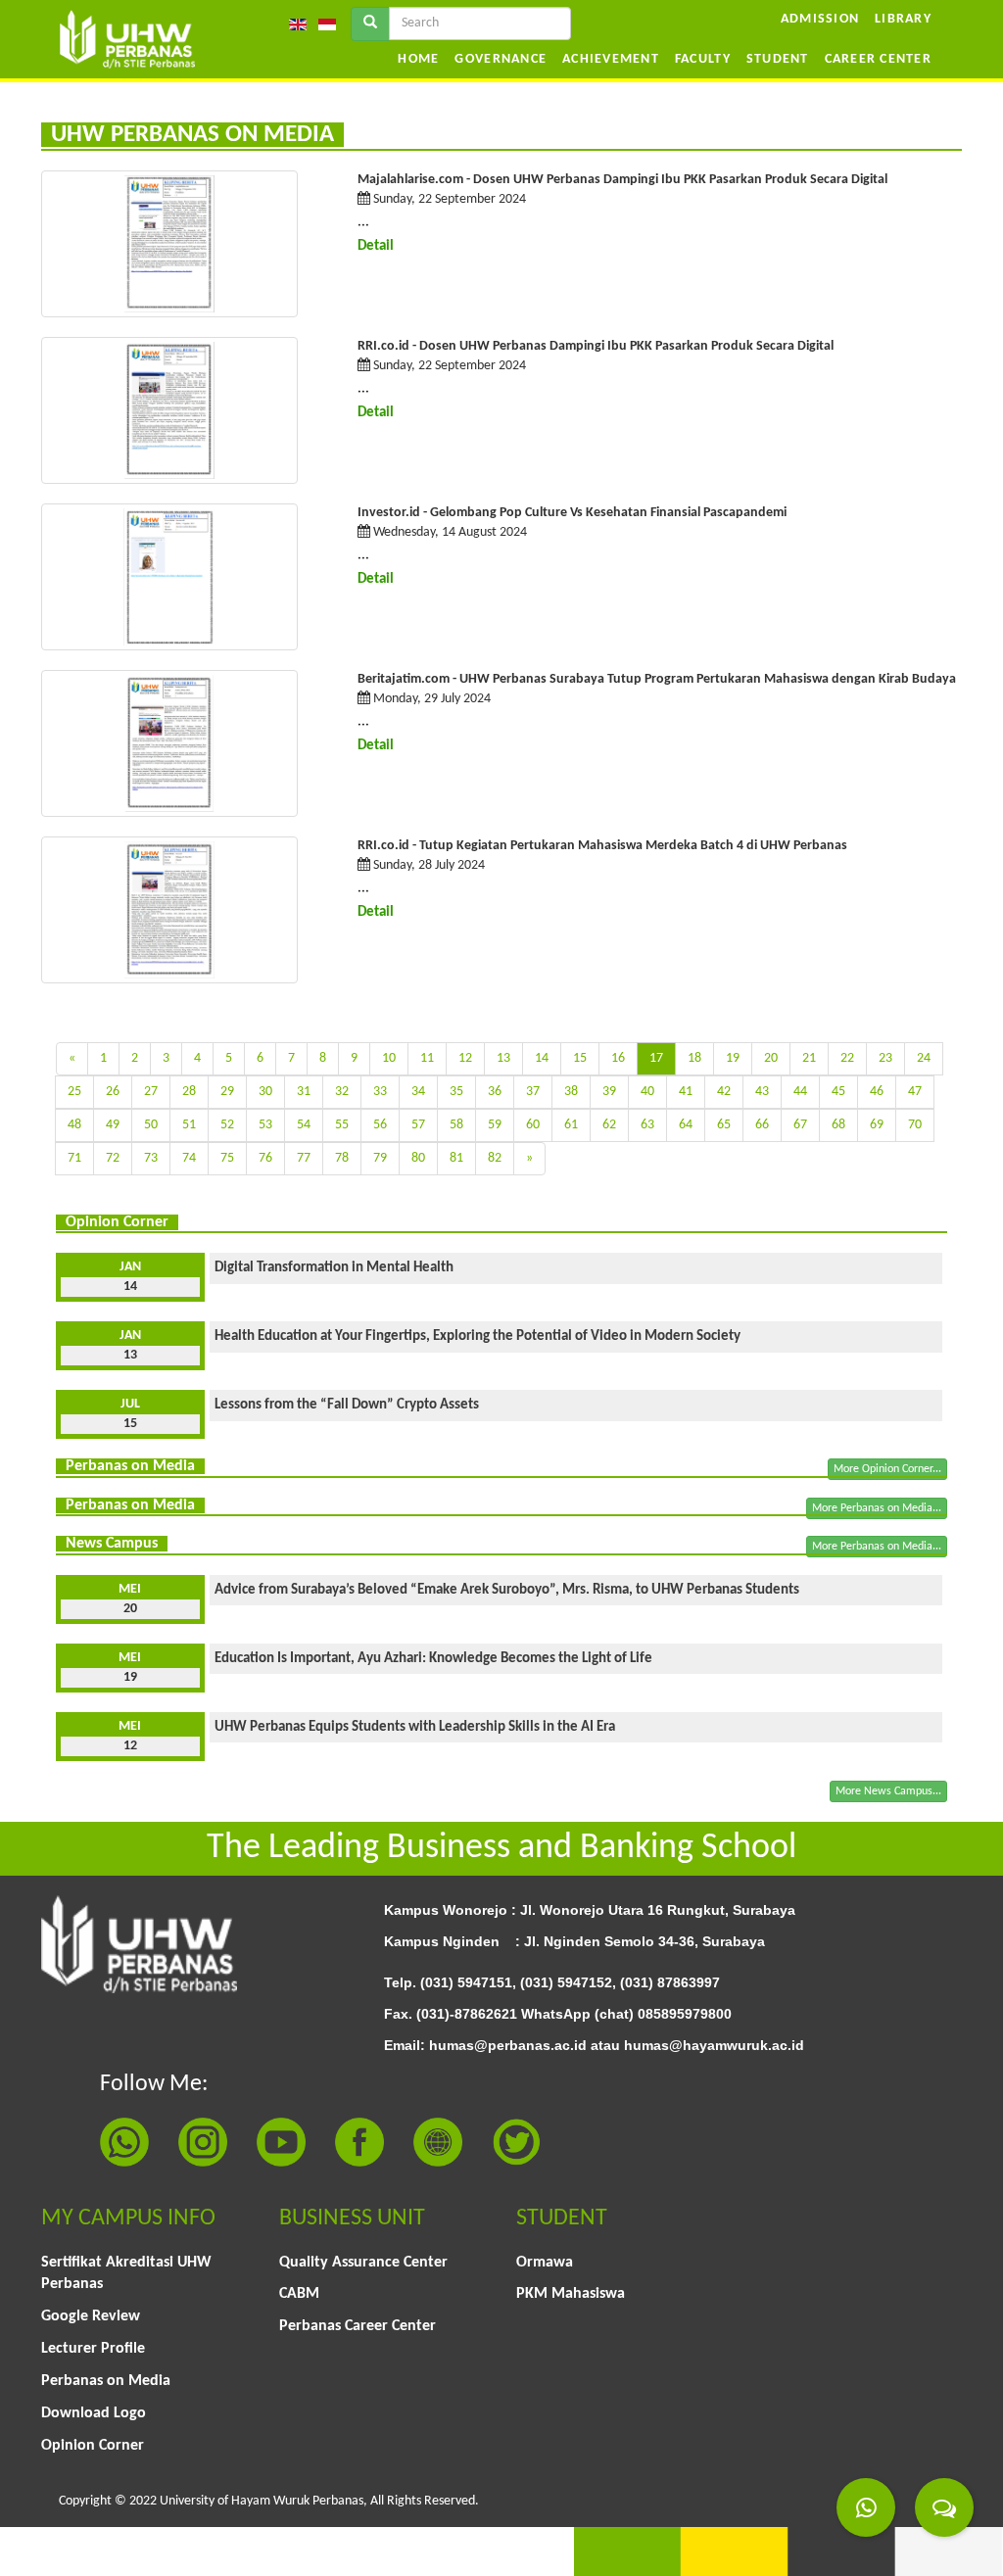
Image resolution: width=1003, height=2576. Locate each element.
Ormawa (545, 2263)
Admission (820, 19)
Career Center (878, 59)
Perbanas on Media (106, 2381)
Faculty (703, 59)
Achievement (611, 59)
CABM (299, 2294)
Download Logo (94, 2413)
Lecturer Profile (93, 2349)
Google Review (91, 2316)
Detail (376, 246)
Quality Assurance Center (363, 2263)
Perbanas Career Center (358, 2326)
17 (656, 1058)
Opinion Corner (93, 2446)
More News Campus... (888, 1791)
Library (903, 19)
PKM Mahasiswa (571, 2294)
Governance (501, 59)
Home (418, 59)
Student (778, 59)
